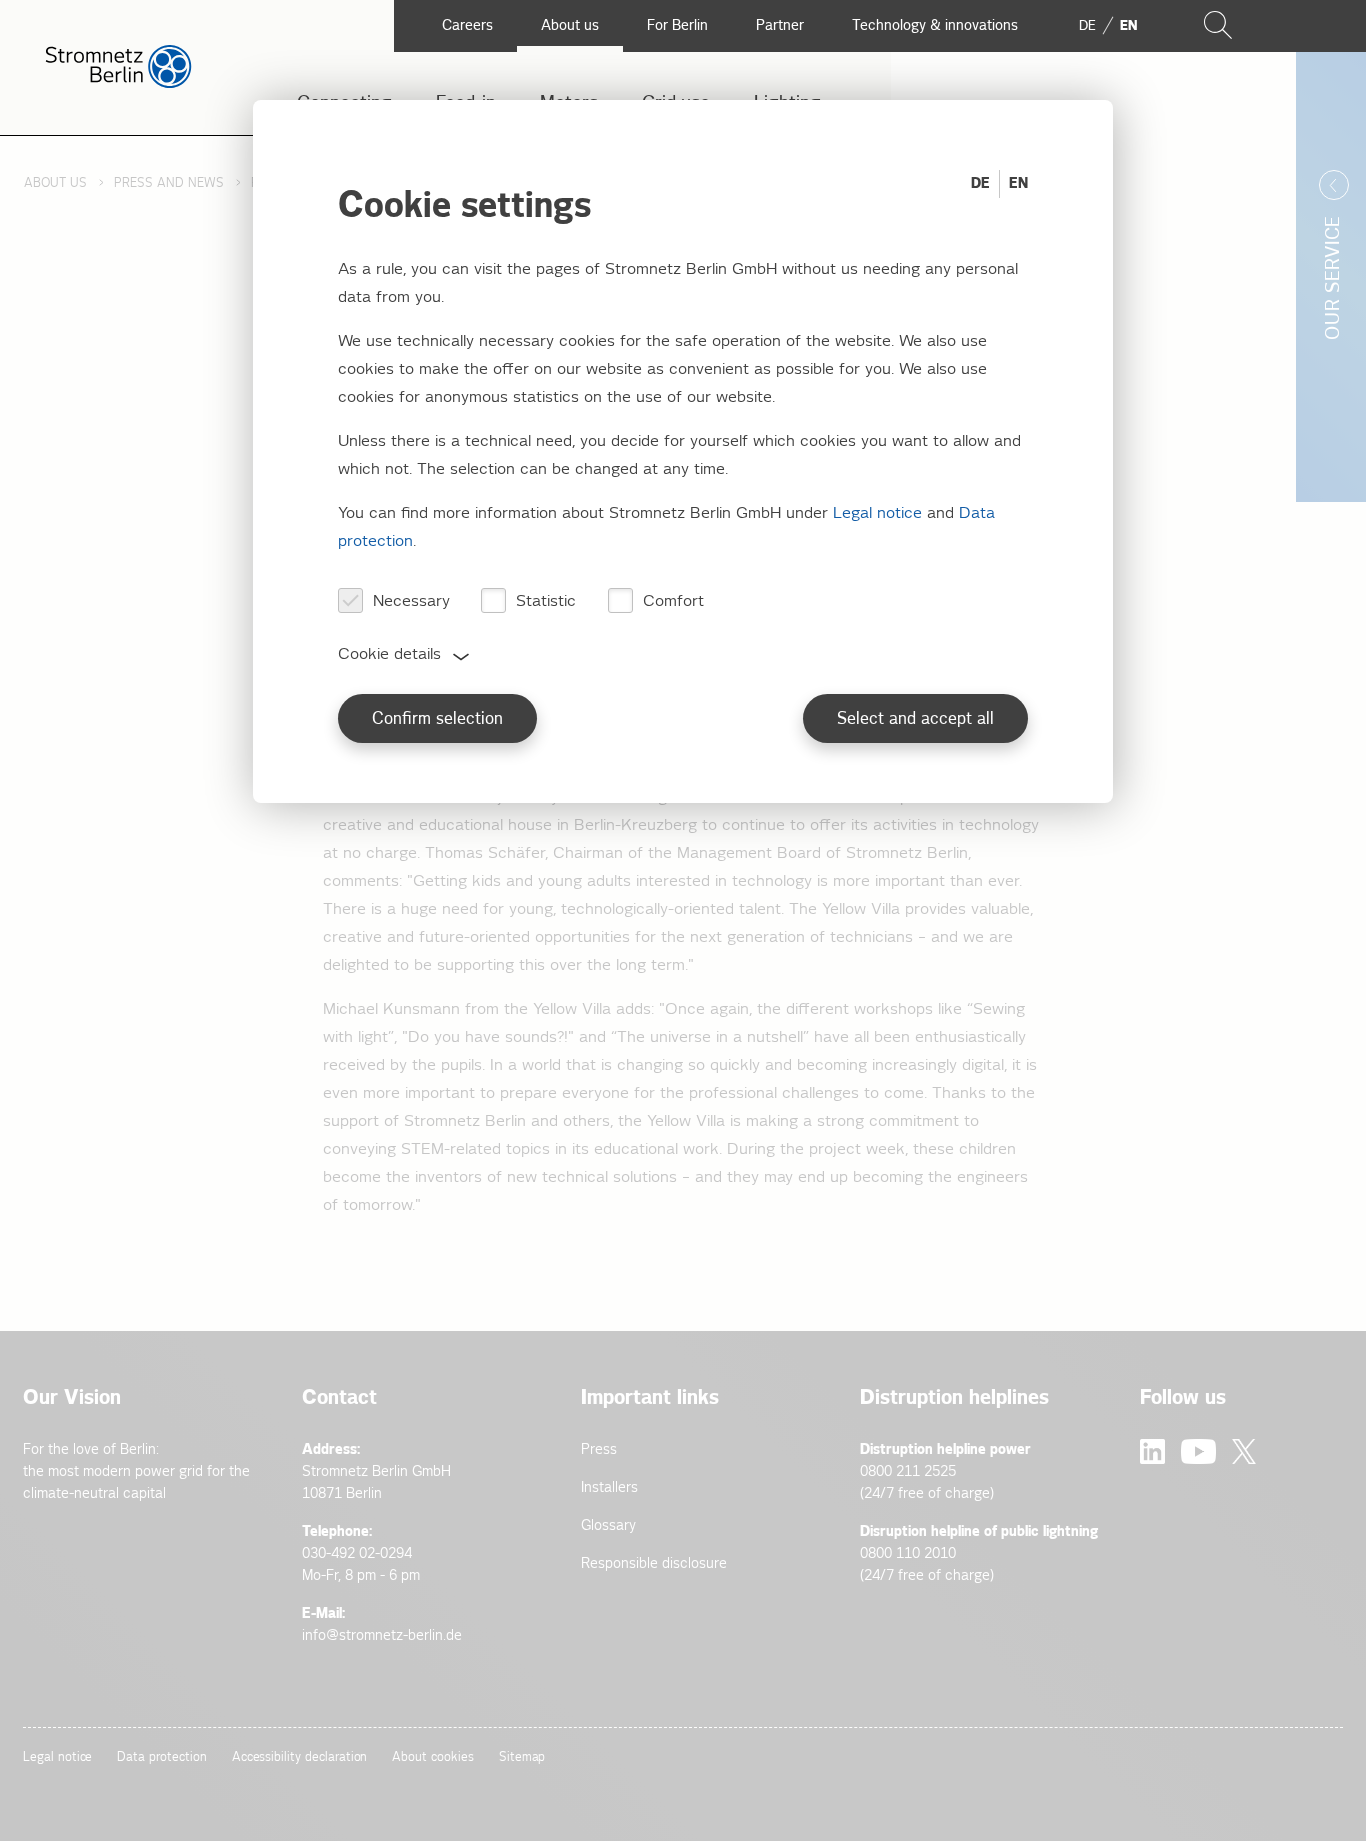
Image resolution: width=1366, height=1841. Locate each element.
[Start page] (118, 83)
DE (980, 183)
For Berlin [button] (677, 25)
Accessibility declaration (300, 1757)
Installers (609, 1487)
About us (55, 183)
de (1087, 26)
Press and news (169, 183)
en (1128, 26)
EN (1018, 183)
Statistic (546, 601)
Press (599, 1449)
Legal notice (57, 1757)
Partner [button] (780, 25)
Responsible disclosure (654, 1563)
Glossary (608, 1525)
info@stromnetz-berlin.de (382, 1635)
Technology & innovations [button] (935, 25)
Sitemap (522, 1757)
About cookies (432, 1757)
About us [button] (570, 25)
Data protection (161, 1757)
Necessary (411, 601)
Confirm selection (437, 719)
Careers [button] (467, 25)
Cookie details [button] (389, 654)
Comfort (673, 601)
